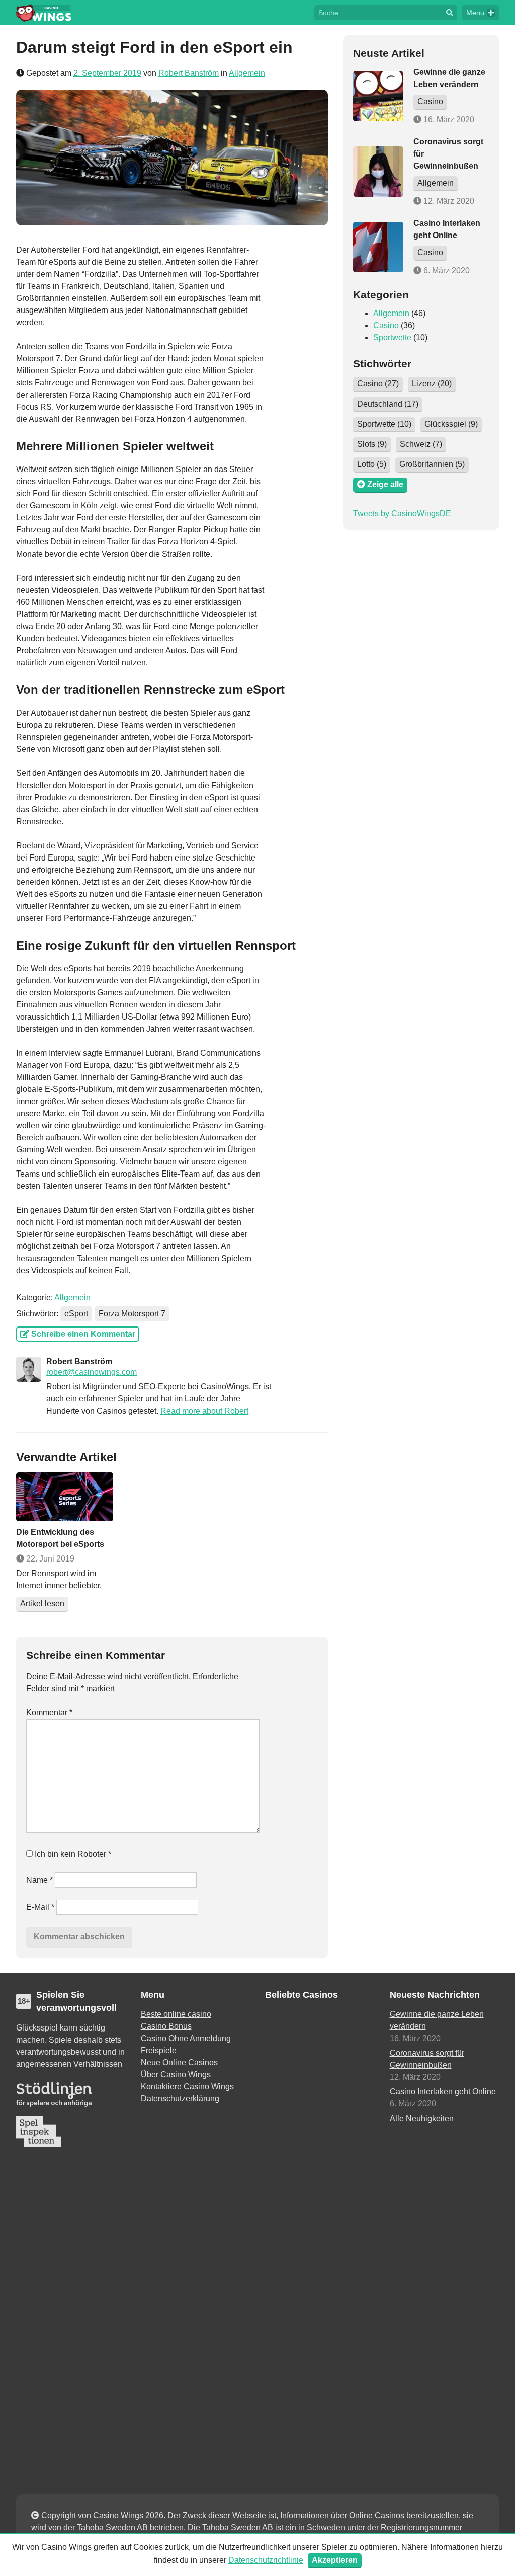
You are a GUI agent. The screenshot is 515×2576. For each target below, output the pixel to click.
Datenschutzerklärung (180, 2099)
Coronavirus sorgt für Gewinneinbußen (427, 2059)
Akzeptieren (335, 2560)
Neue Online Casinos (179, 2062)
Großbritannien (432, 464)
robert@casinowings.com (92, 1372)
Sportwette (392, 337)
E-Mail (40, 1907)
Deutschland (388, 404)
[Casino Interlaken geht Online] (378, 247)
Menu (475, 13)
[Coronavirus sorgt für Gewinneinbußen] (378, 172)
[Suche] (450, 13)
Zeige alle (384, 484)
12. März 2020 (448, 201)
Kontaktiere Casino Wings (187, 2087)
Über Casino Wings (176, 2075)
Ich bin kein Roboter (72, 1854)
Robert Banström (189, 73)
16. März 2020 (448, 120)
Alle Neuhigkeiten (422, 2118)
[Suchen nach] (378, 12)
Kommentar (49, 1713)
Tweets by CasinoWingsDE (402, 514)
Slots (372, 444)
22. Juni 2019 (49, 1559)
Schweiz (421, 444)
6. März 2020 (446, 270)
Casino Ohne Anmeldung (186, 2038)
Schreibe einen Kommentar (82, 1334)
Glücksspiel (451, 424)
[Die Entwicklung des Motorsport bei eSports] (65, 1497)
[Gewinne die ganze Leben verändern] (378, 96)
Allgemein (247, 73)
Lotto (372, 464)
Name (39, 1880)
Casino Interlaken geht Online (443, 2092)
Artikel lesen (42, 1604)
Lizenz (432, 384)
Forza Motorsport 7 (132, 1314)
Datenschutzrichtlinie (266, 2560)
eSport (76, 1314)
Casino (430, 101)
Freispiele (159, 2050)
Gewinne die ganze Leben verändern (437, 2020)
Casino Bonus (166, 2026)
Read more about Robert (204, 1411)
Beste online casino (176, 2014)
